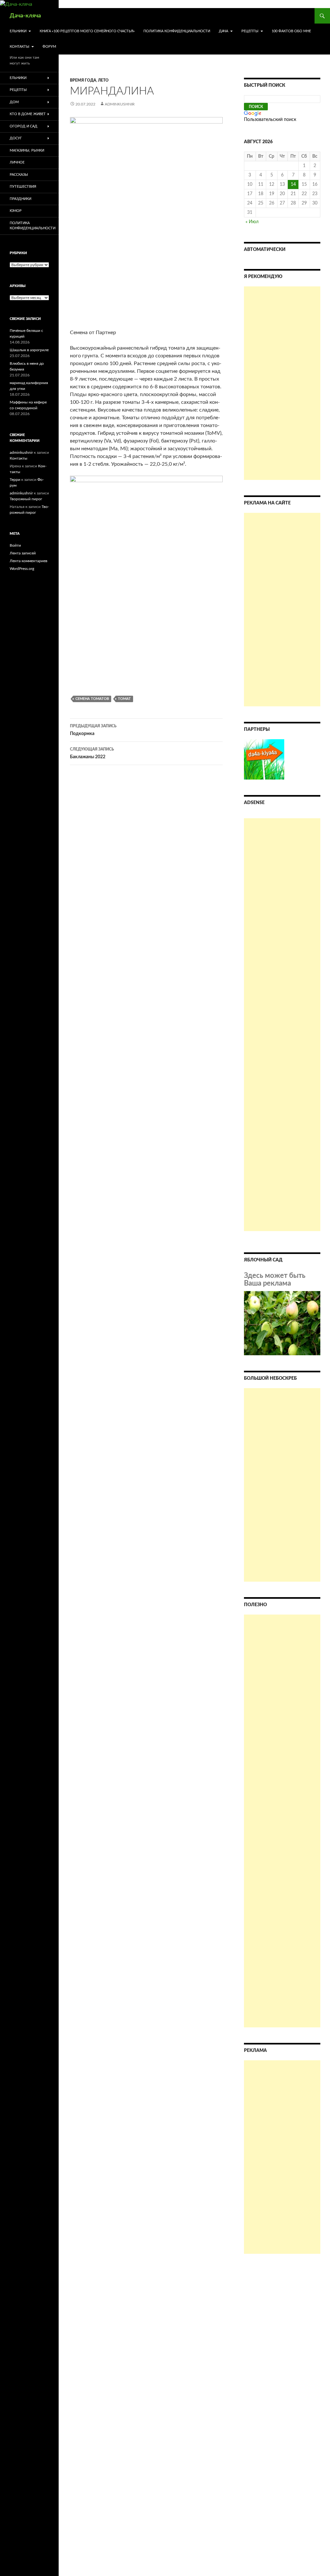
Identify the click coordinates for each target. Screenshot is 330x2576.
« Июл (252, 222)
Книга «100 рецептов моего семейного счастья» (87, 31)
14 (293, 184)
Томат (124, 699)
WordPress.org (22, 569)
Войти (15, 545)
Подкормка (93, 730)
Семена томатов (92, 699)
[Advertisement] (282, 383)
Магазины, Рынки (27, 150)
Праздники (20, 199)
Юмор (16, 211)
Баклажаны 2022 (92, 753)
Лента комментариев (29, 561)
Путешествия (23, 187)
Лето (103, 80)
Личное (17, 162)
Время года (83, 80)
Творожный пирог (26, 499)
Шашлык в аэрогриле (29, 350)
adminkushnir (120, 104)
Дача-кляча (25, 16)
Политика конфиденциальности (177, 31)
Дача (223, 31)
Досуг (16, 138)
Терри (15, 480)
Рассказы (19, 175)
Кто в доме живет (28, 114)
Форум (49, 47)
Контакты (19, 47)
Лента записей (23, 553)
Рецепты (250, 31)
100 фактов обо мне (291, 31)
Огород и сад (24, 126)
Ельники (18, 31)
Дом (14, 102)
